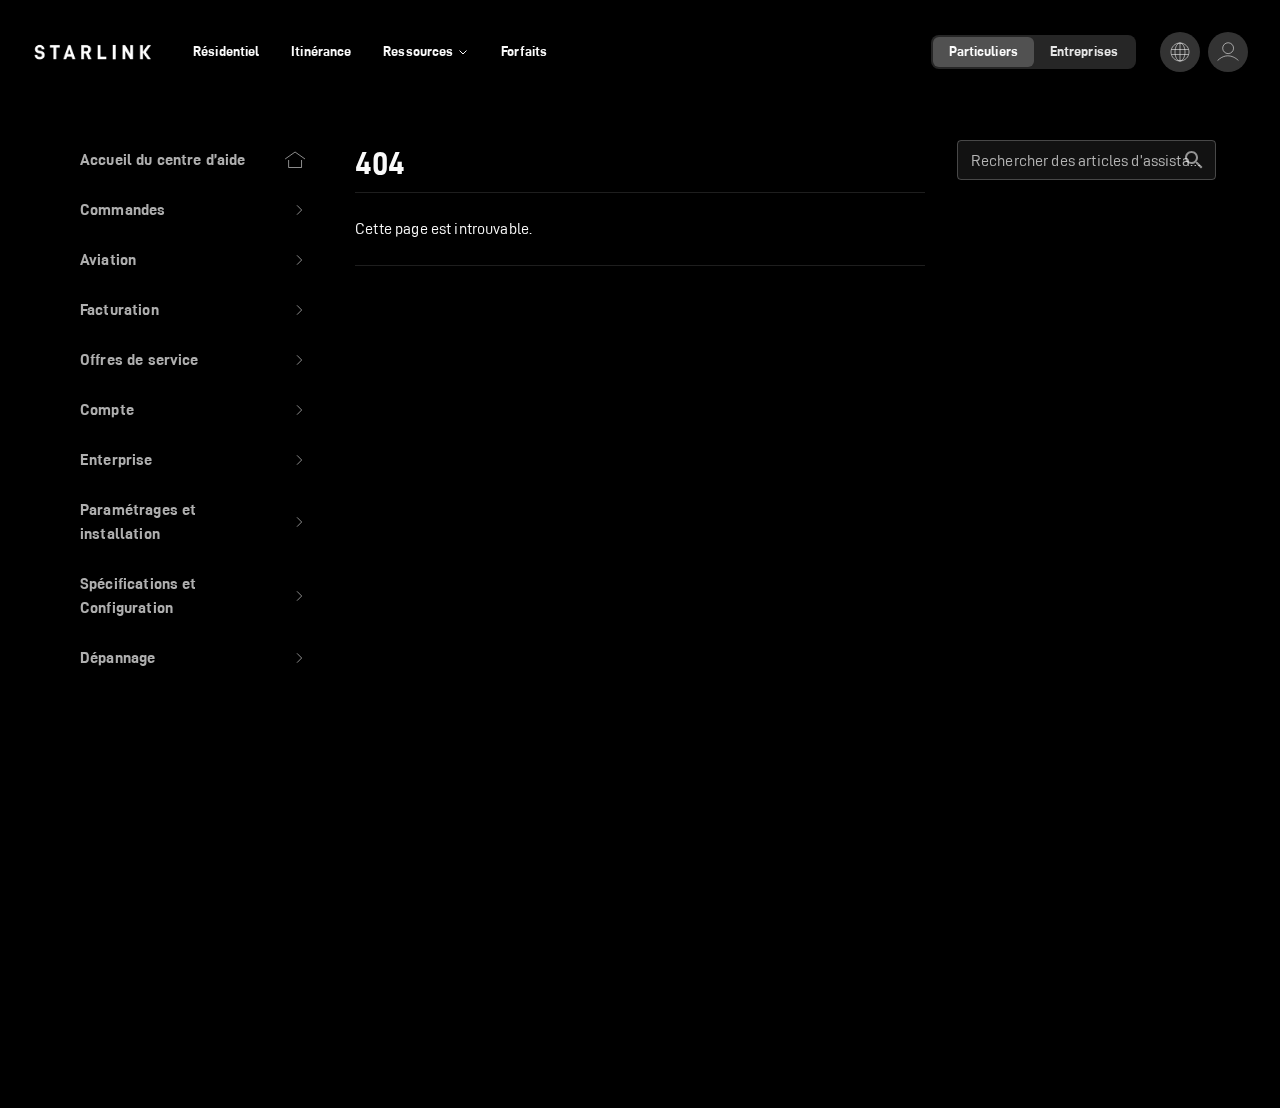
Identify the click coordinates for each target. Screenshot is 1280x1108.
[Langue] (1180, 52)
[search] (1194, 160)
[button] (193, 210)
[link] (92, 52)
